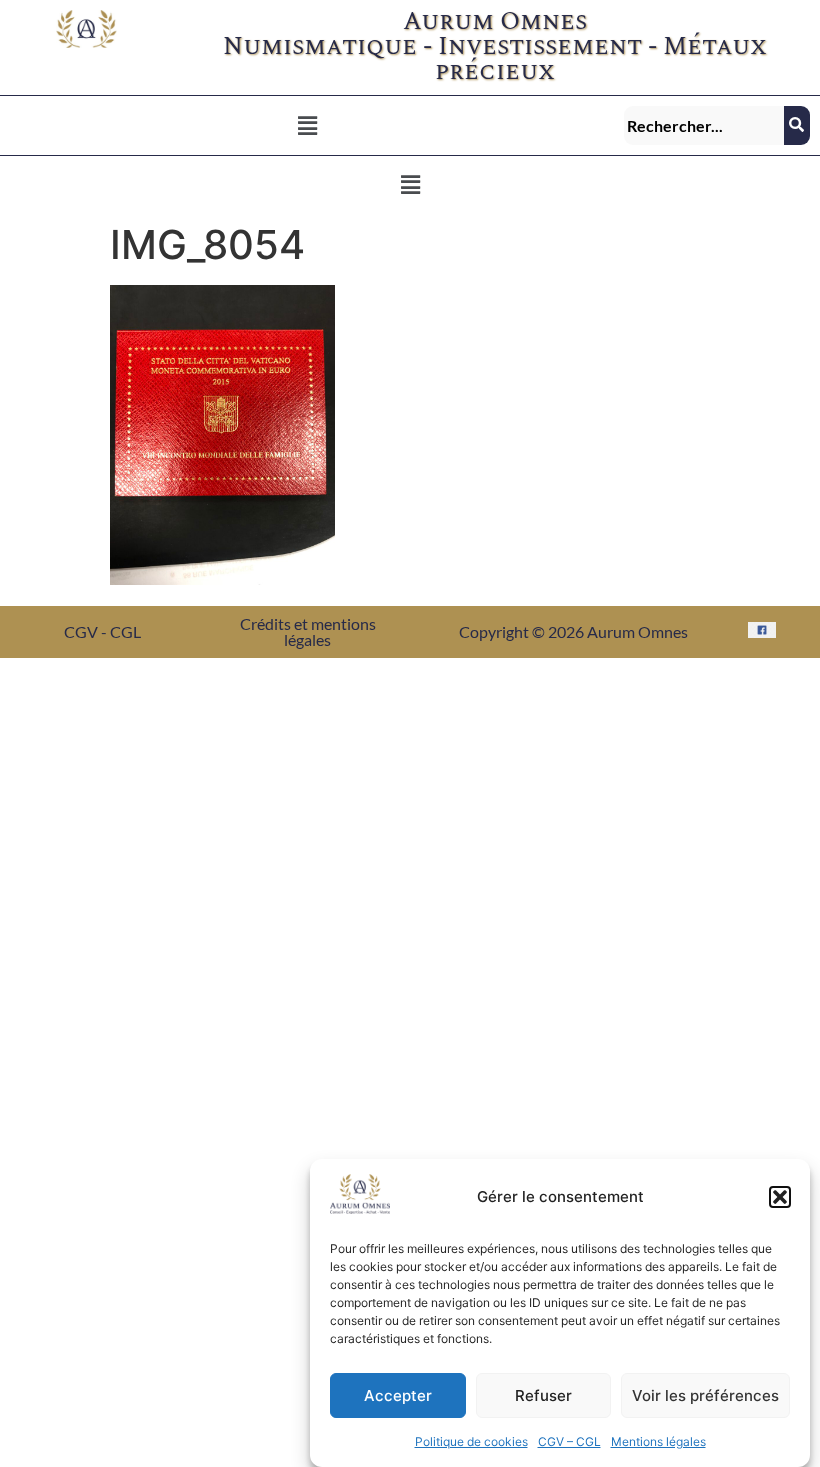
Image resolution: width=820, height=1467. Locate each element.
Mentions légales (658, 1441)
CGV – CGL (569, 1441)
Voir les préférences (705, 1395)
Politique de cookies (471, 1441)
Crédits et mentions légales (308, 631)
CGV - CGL (102, 631)
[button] (780, 1197)
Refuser (543, 1395)
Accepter (398, 1395)
